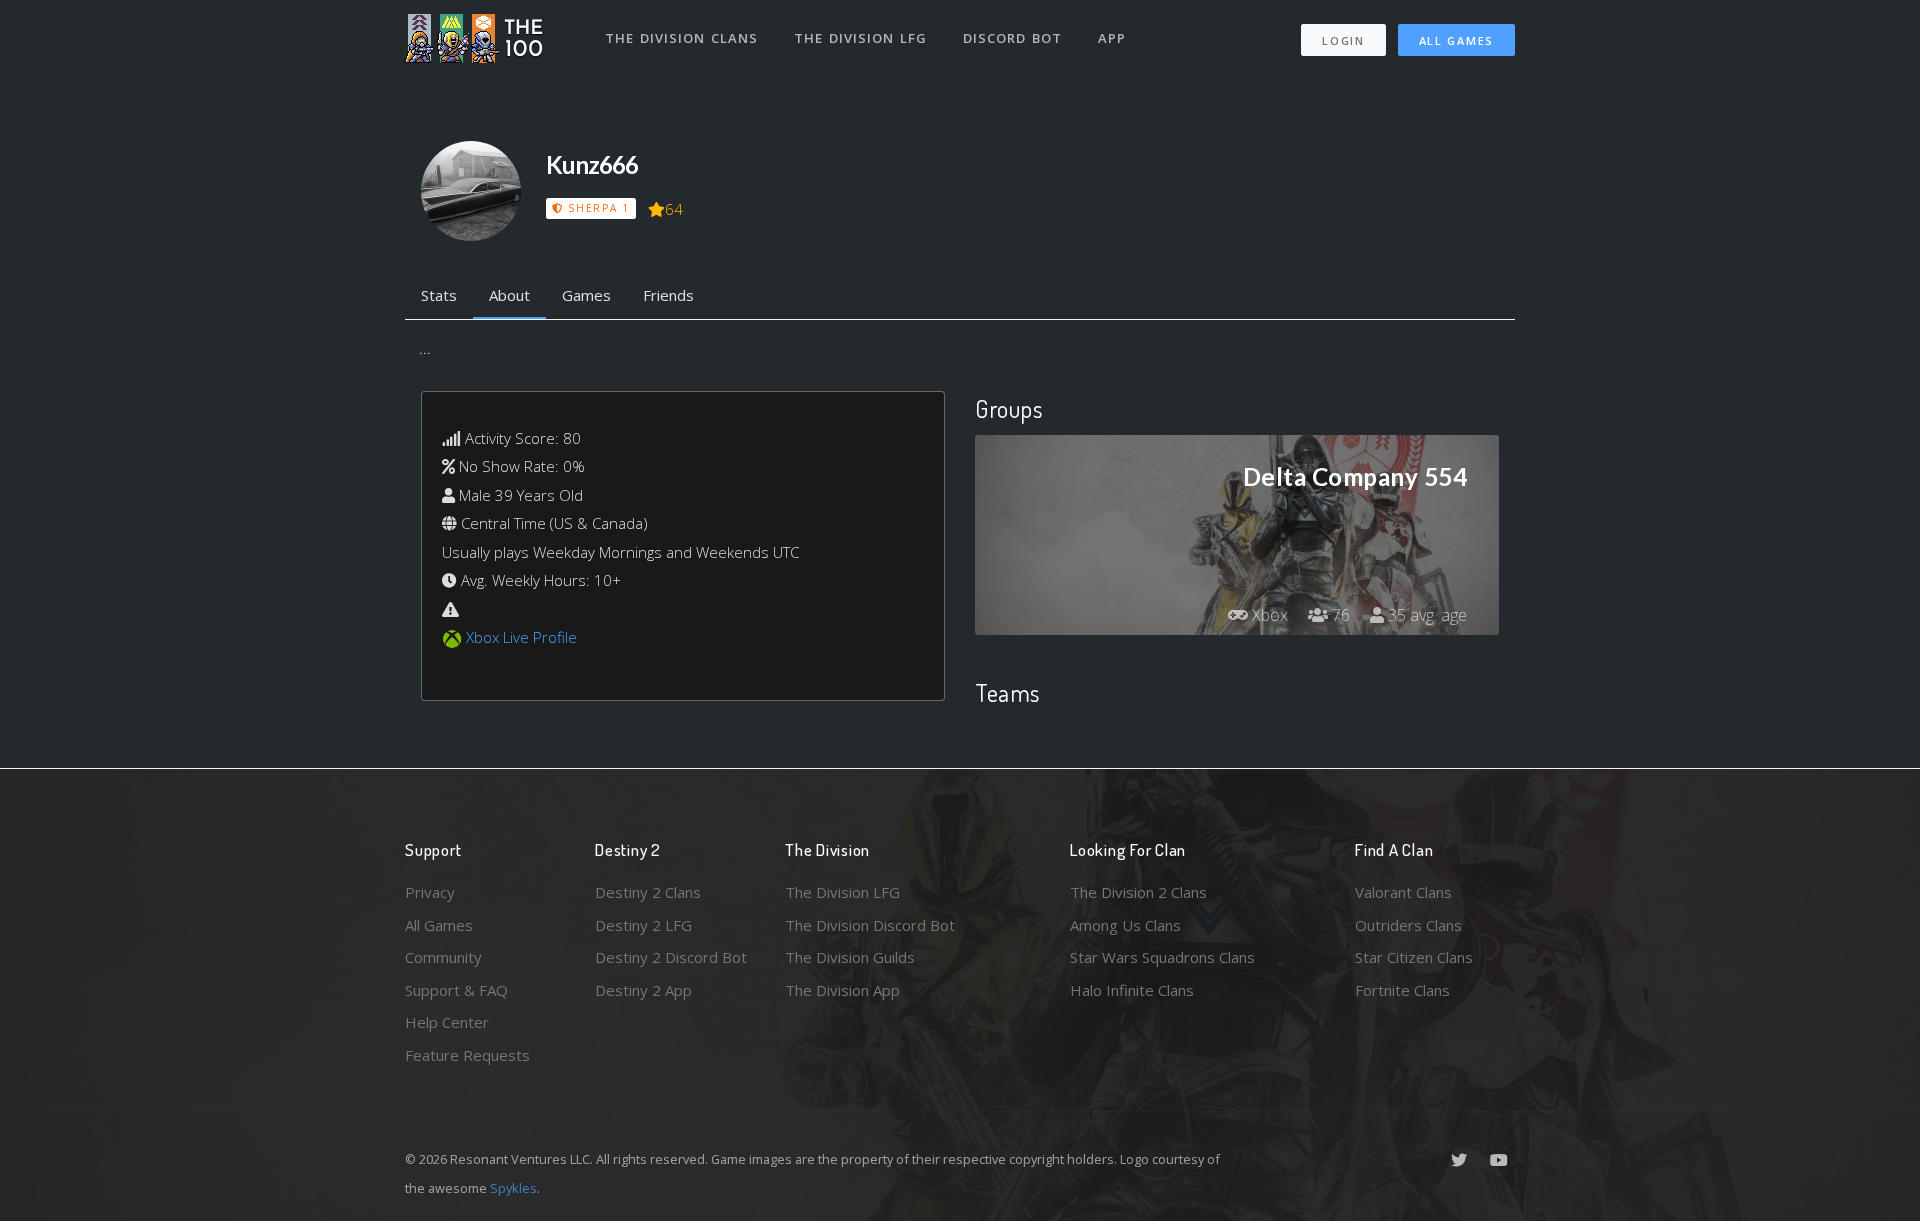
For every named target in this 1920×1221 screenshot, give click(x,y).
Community (443, 957)
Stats (439, 295)
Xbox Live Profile (521, 637)
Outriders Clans (1408, 925)
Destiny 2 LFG (643, 925)
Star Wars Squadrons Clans (1162, 957)
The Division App (842, 990)
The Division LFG (860, 38)
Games (586, 295)
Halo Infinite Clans (1132, 990)
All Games (1456, 40)
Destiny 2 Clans (648, 892)
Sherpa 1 (596, 208)
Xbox (1268, 615)
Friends (668, 295)
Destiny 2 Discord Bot (671, 957)
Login (1343, 40)
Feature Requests (467, 1055)
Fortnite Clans (1402, 990)
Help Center (447, 1022)
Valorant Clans (1403, 892)
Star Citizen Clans (1414, 957)
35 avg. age (1425, 615)
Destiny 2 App (643, 990)
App (1112, 38)
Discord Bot (1012, 38)
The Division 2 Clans (1138, 892)
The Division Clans (681, 38)
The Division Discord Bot (870, 925)
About (509, 295)
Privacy (430, 892)
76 (1339, 615)
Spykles (513, 1188)
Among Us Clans (1125, 925)
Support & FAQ (456, 990)
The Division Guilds (850, 957)
